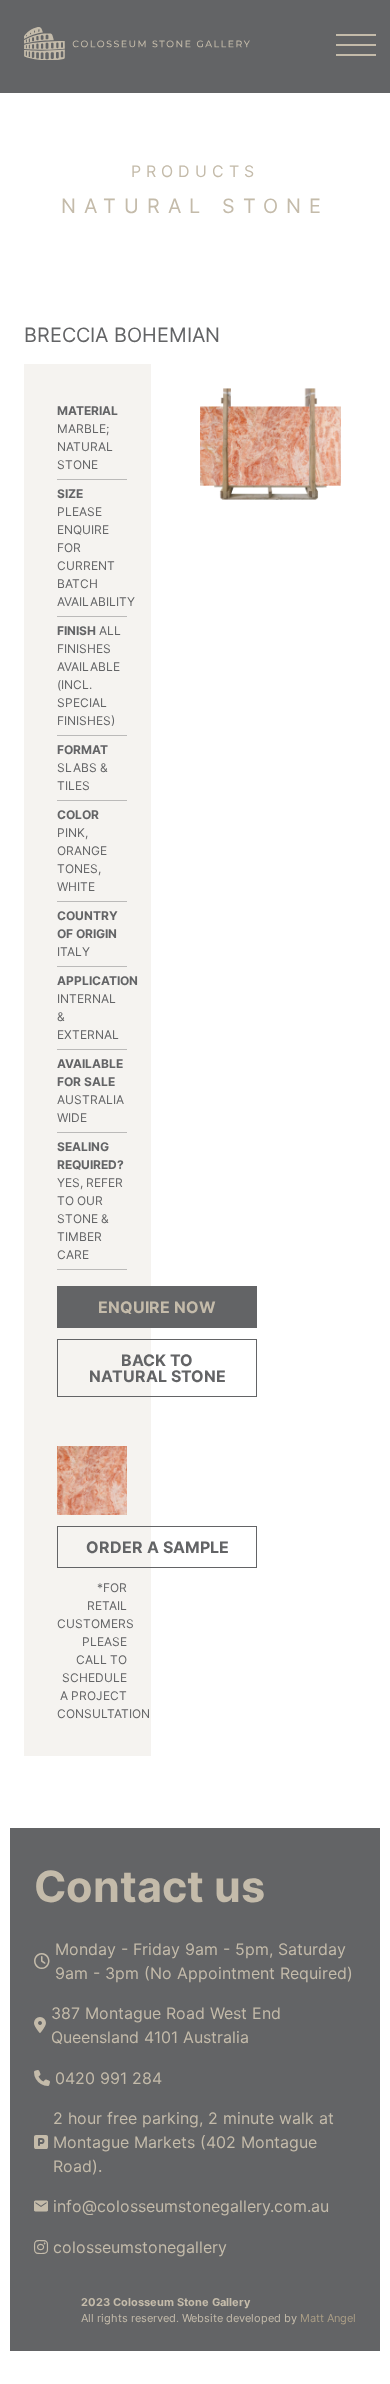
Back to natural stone (157, 1368)
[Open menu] (346, 46)
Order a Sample (157, 1547)
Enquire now (157, 1307)
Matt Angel (328, 2318)
